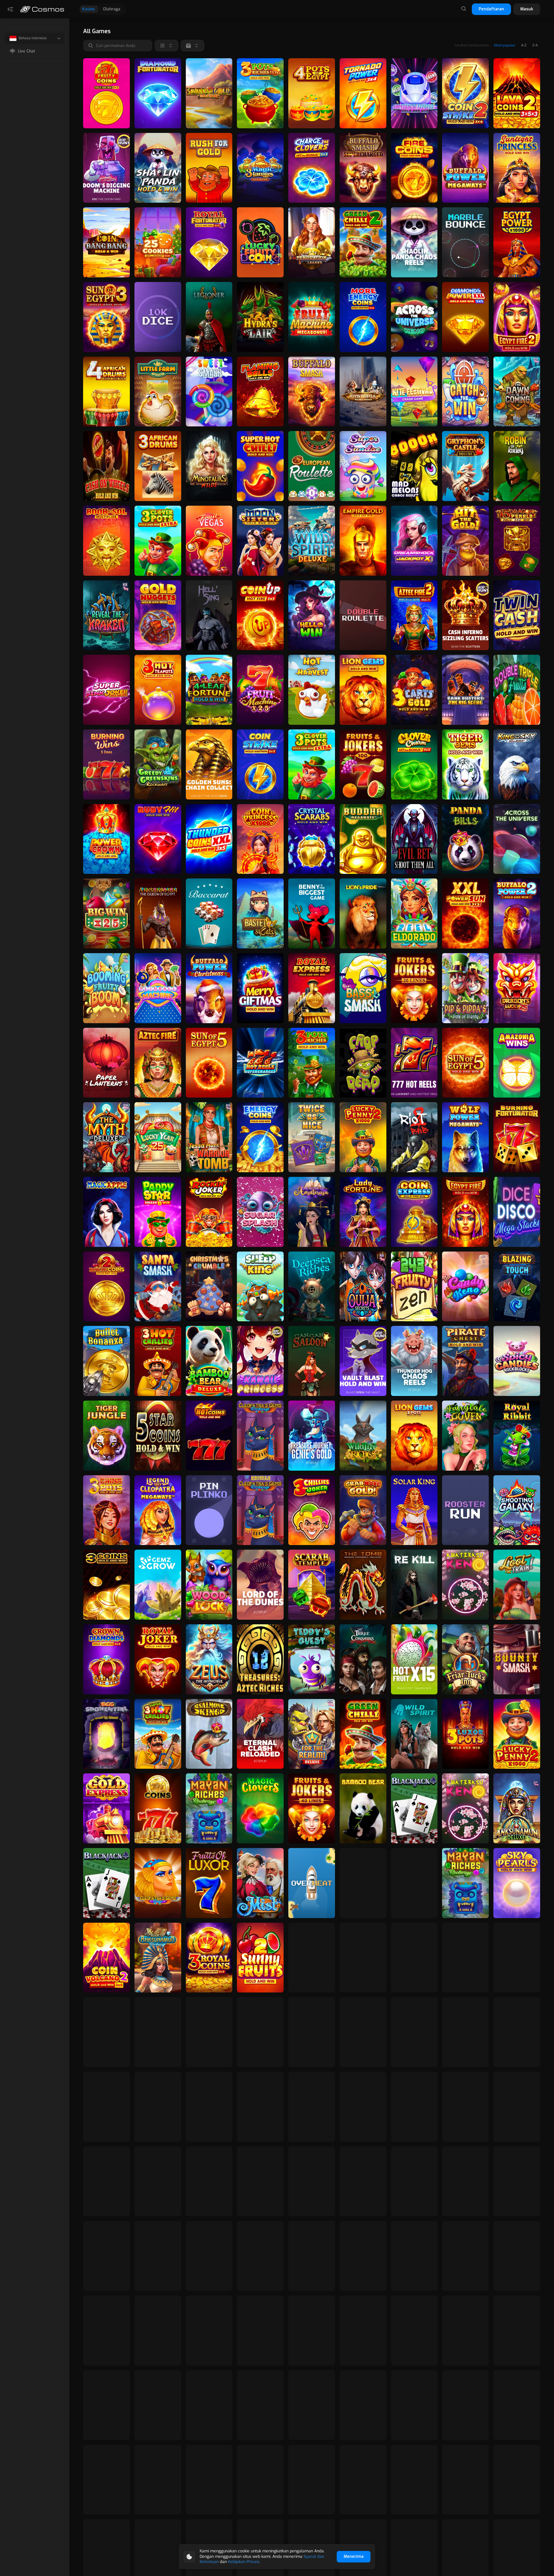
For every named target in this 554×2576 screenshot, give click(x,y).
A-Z (524, 45)
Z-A (535, 45)
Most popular (505, 45)
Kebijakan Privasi (244, 2562)
